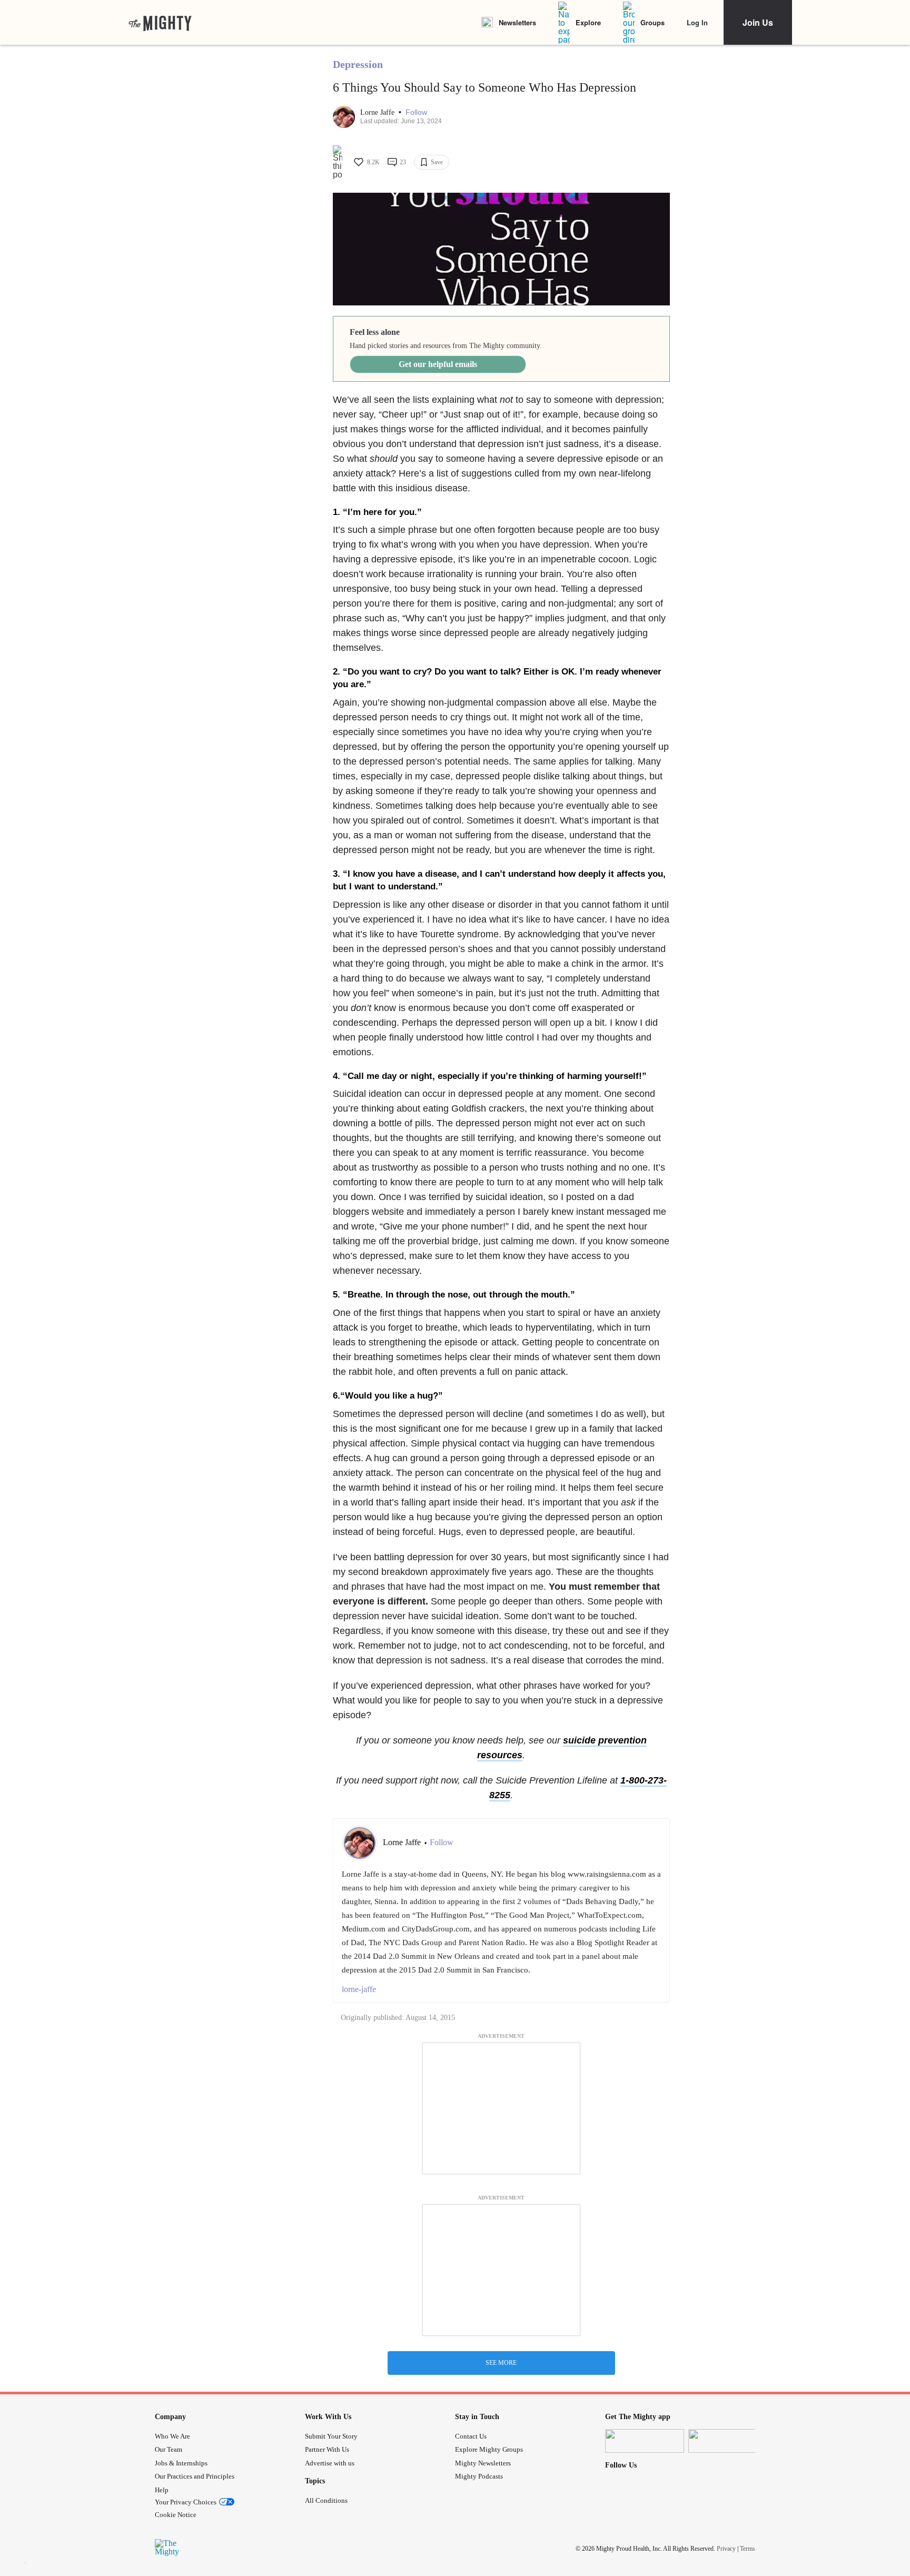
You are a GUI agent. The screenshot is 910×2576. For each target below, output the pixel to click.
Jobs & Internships (181, 2463)
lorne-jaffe (359, 1989)
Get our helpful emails (438, 364)
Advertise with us (330, 2463)
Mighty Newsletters (483, 2463)
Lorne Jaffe (378, 112)
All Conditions (326, 2500)
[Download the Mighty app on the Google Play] (728, 2441)
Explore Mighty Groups (489, 2449)
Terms (748, 2549)
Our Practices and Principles (195, 2476)
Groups (652, 22)
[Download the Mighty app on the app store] (645, 2441)
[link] (160, 23)
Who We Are (172, 2436)
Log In (697, 22)
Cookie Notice (176, 2515)
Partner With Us (327, 2449)
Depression (358, 64)
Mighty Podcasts (479, 2476)
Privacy (726, 2549)
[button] (416, 112)
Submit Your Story (331, 2436)
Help (162, 2490)
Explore (588, 22)
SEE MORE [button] (501, 2363)
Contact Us (471, 2436)
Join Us (758, 22)
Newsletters (517, 22)
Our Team (169, 2449)
